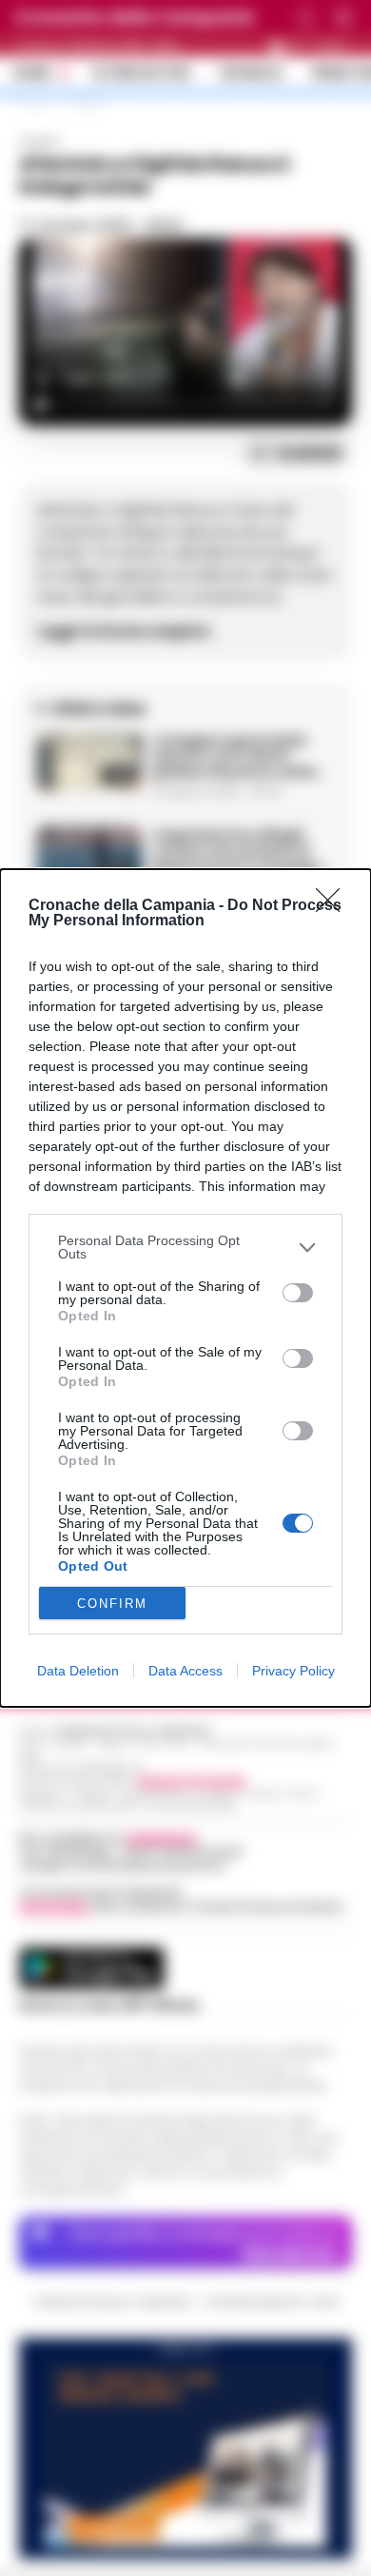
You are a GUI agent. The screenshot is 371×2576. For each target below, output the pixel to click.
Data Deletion (78, 1671)
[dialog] (185, 1288)
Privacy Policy (293, 1671)
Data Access (185, 1671)
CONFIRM (112, 1604)
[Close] (334, 906)
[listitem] (185, 1247)
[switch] (298, 1293)
